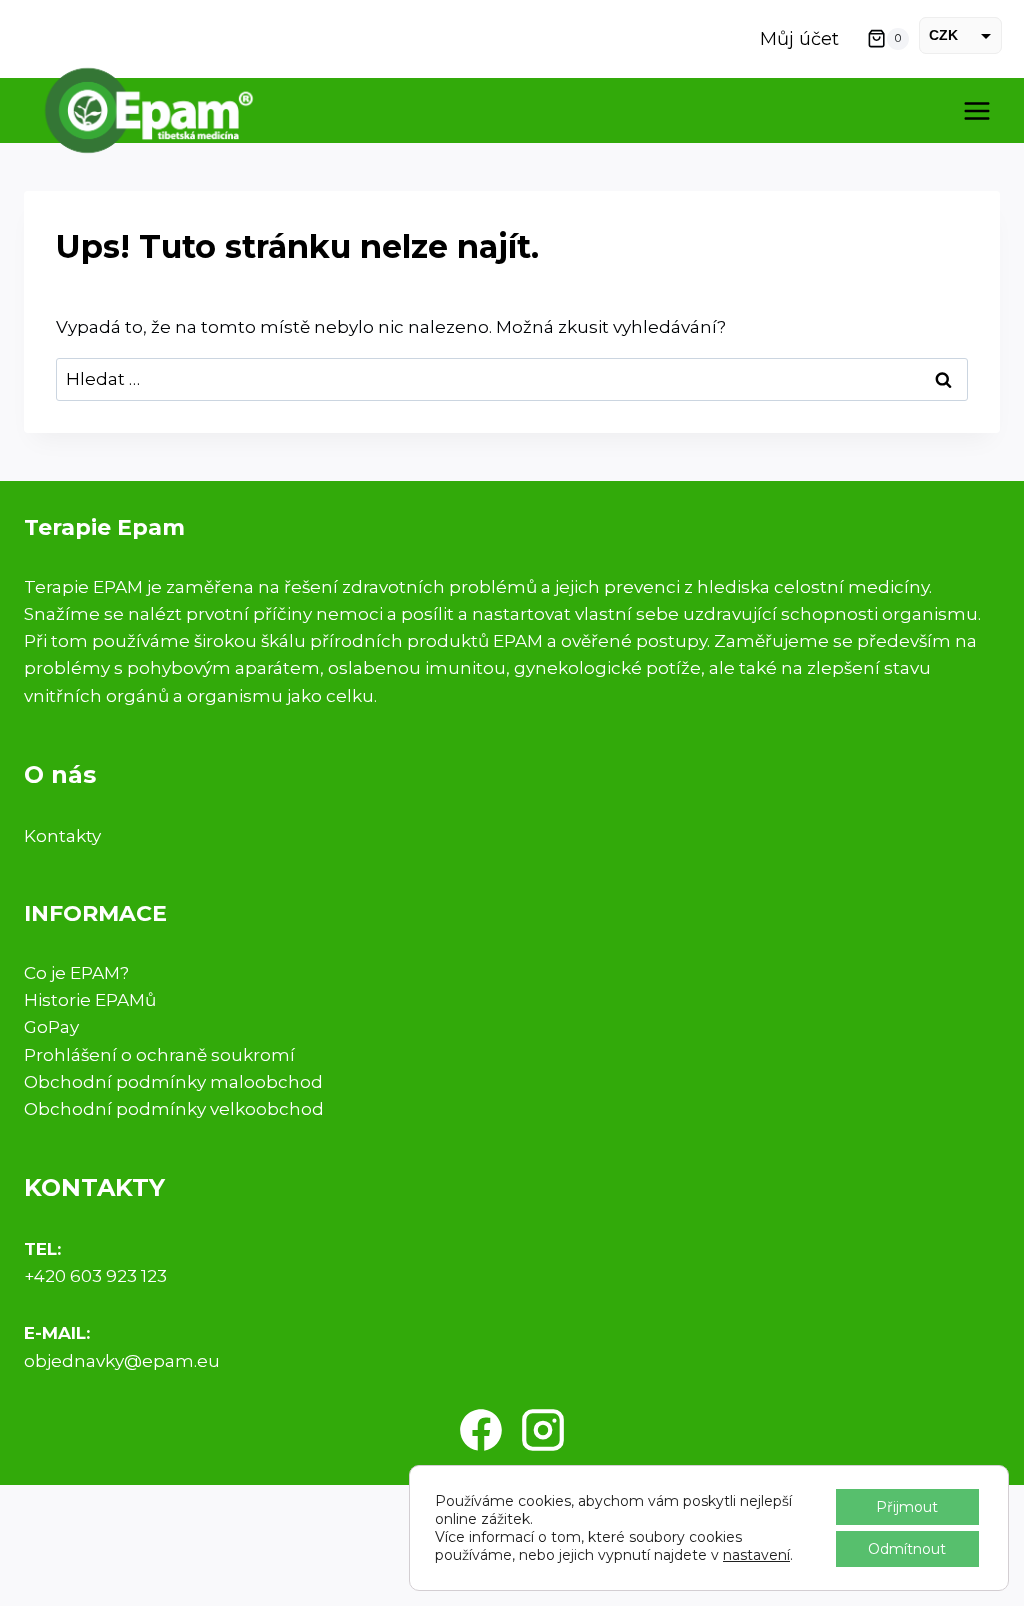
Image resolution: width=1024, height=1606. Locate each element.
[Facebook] (481, 1430)
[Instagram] (543, 1430)
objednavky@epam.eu (122, 1361)
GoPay (51, 1027)
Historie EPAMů (90, 1000)
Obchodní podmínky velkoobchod (174, 1109)
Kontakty (62, 836)
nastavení (756, 1555)
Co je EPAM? (76, 973)
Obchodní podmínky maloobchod (173, 1082)
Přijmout (907, 1507)
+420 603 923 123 (95, 1276)
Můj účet (799, 39)
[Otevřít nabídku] (976, 110)
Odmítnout (907, 1549)
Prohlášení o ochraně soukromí (159, 1055)
